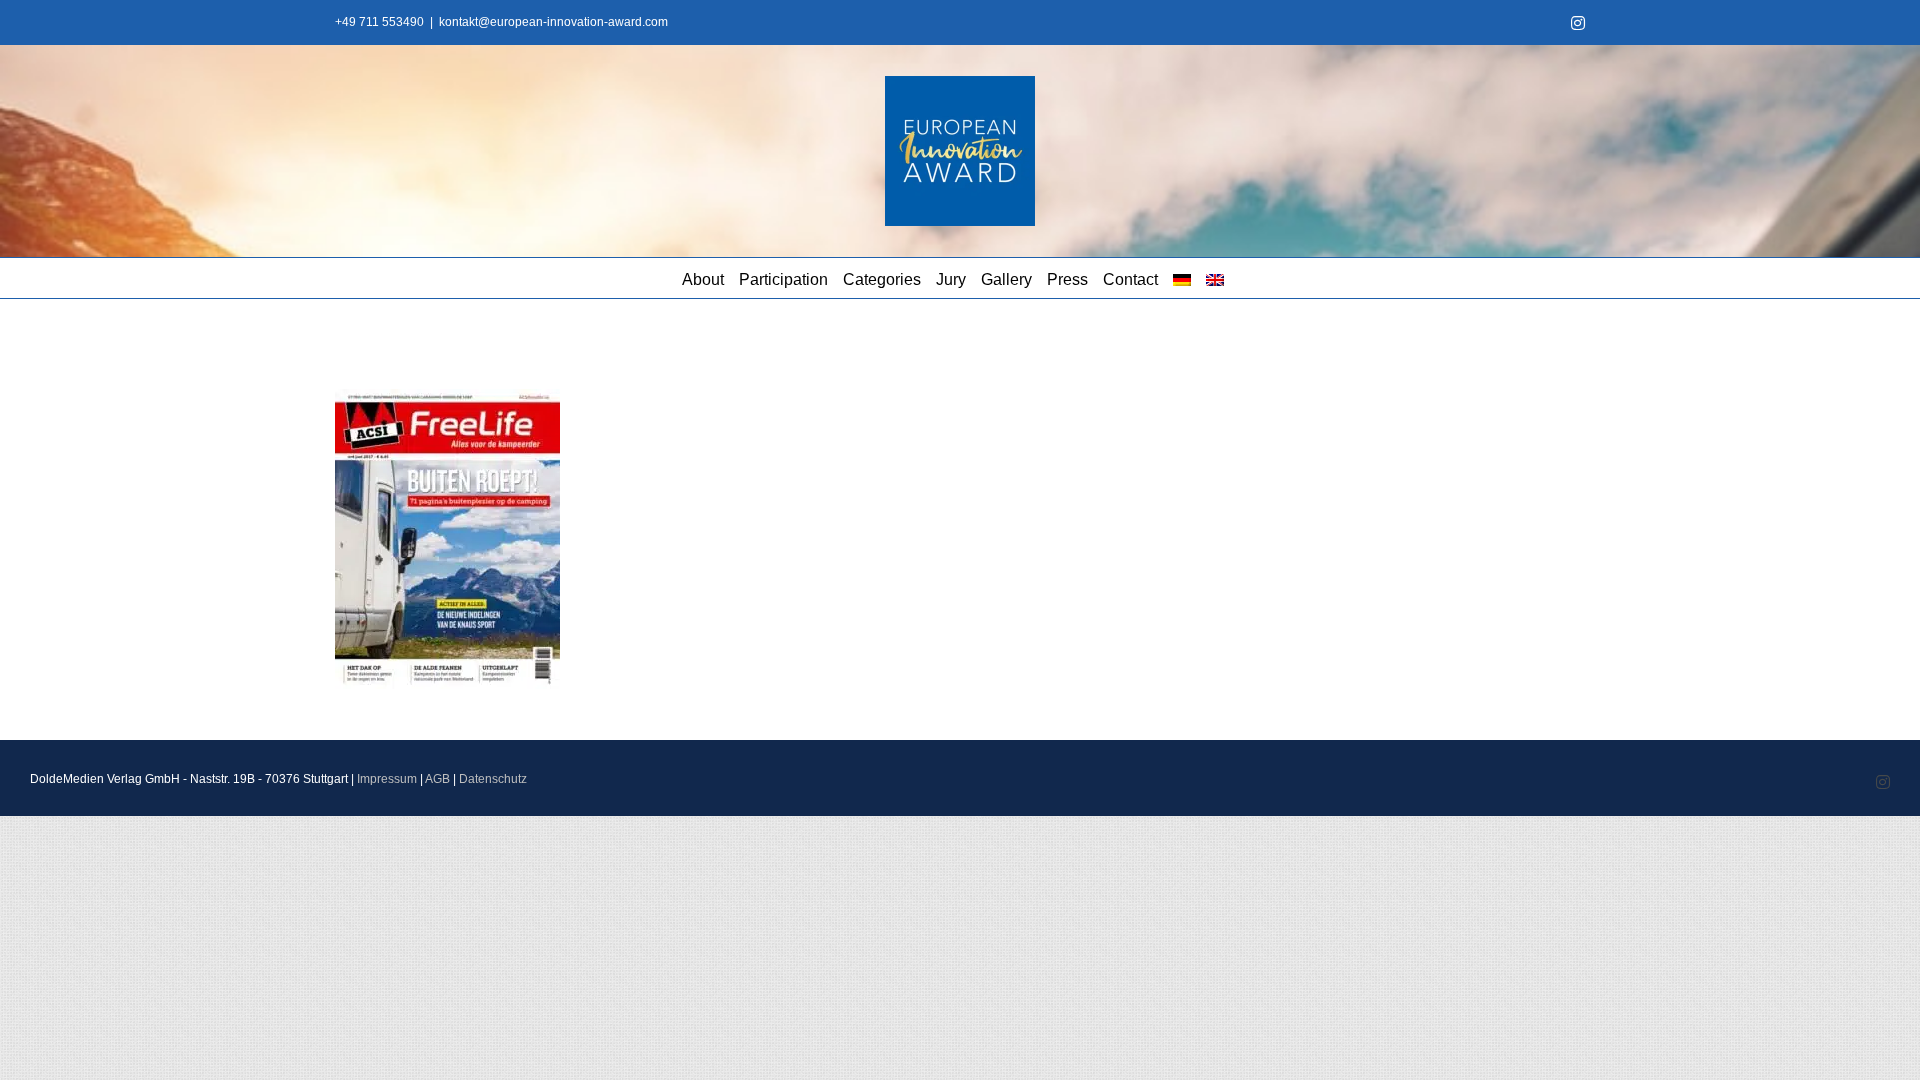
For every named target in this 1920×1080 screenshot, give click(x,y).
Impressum (387, 779)
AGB (437, 779)
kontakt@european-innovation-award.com (553, 22)
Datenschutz (493, 779)
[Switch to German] (1182, 278)
